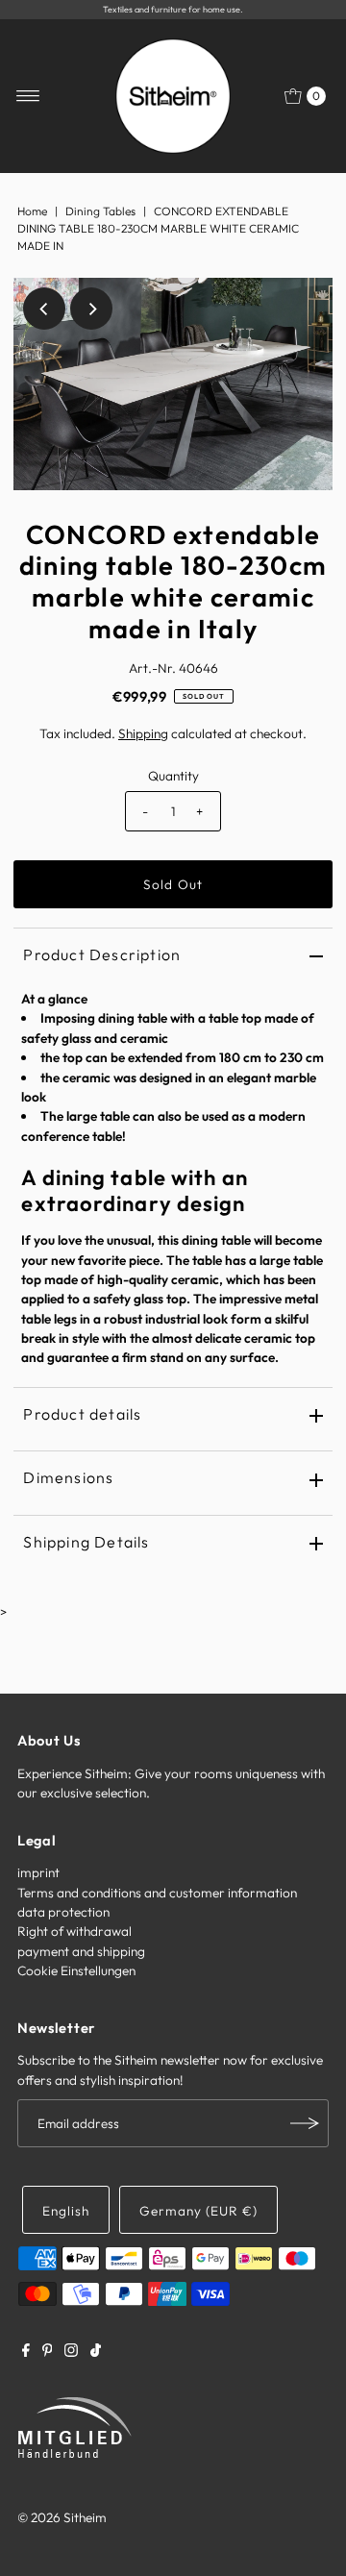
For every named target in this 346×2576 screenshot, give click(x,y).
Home (32, 211)
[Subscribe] (305, 2123)
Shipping (143, 733)
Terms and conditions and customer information (157, 1893)
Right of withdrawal (74, 1931)
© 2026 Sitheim (62, 2517)
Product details (82, 1414)
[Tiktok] (96, 2352)
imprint (38, 1872)
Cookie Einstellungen (76, 1970)
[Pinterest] (48, 2352)
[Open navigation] (28, 96)
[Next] (91, 309)
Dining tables (100, 211)
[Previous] (44, 309)
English (66, 2211)
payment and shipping (81, 1951)
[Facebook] (26, 2352)
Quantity (173, 776)
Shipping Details (86, 1542)
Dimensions (68, 1477)
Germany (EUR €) (198, 2211)
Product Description (102, 954)
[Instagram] (71, 2352)
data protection (63, 1912)
